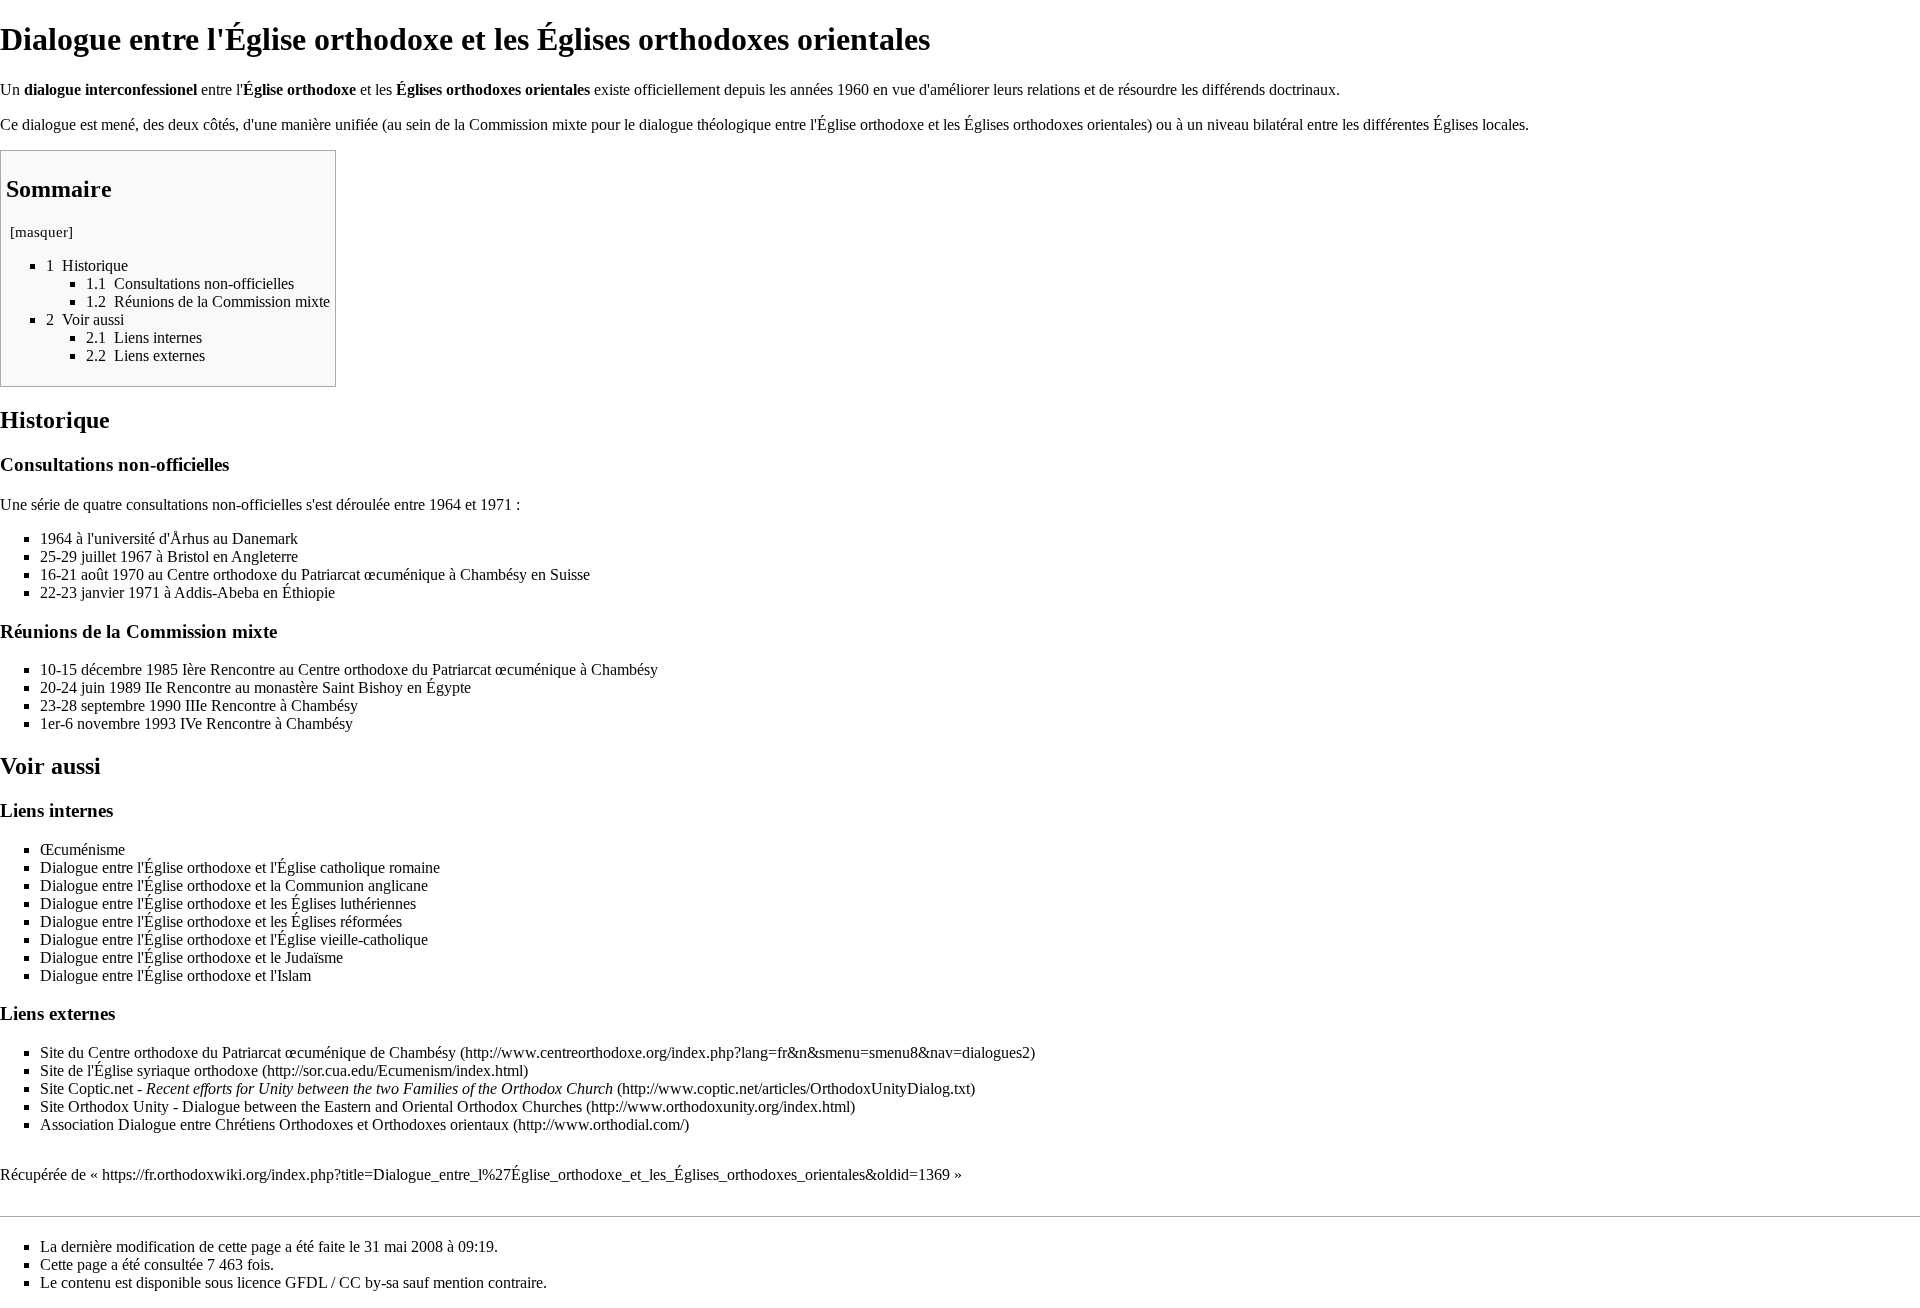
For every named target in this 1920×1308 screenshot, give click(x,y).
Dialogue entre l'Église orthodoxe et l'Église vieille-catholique (234, 939)
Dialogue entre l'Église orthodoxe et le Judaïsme (191, 957)
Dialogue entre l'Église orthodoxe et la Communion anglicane (234, 885)
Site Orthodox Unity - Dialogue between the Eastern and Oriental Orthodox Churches (311, 1106)
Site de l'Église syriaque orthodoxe (149, 1070)
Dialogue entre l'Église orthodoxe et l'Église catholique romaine (240, 867)
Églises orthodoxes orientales (493, 89)
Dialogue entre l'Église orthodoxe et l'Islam (175, 975)
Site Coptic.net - (326, 1088)
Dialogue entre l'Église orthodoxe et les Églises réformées (221, 921)
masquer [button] (41, 232)
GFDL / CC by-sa (342, 1282)
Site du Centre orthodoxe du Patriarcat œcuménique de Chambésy (248, 1052)
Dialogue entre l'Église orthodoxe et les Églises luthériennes (228, 903)
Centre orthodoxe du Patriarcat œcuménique (306, 574)
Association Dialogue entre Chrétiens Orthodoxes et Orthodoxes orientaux (274, 1124)
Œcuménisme (82, 849)
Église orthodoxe (299, 89)
